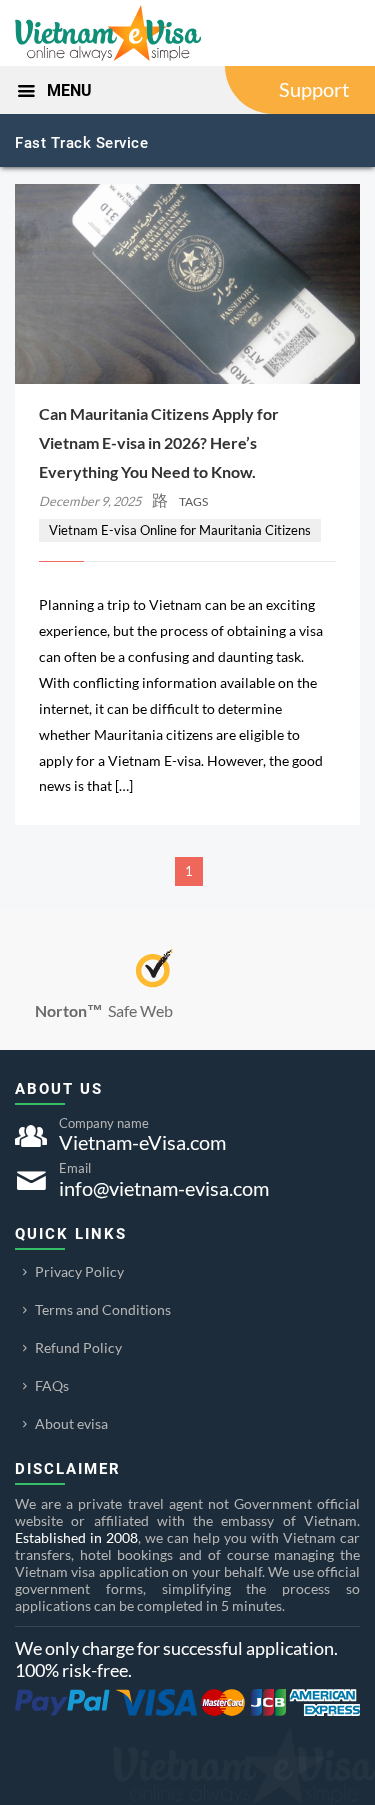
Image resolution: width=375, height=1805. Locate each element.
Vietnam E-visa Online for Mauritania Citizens (180, 530)
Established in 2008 (76, 1537)
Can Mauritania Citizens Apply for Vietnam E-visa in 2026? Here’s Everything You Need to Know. (159, 442)
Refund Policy (78, 1347)
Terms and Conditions (103, 1309)
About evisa (71, 1423)
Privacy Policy (79, 1271)
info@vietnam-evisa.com (164, 1188)
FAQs (52, 1385)
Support (314, 89)
